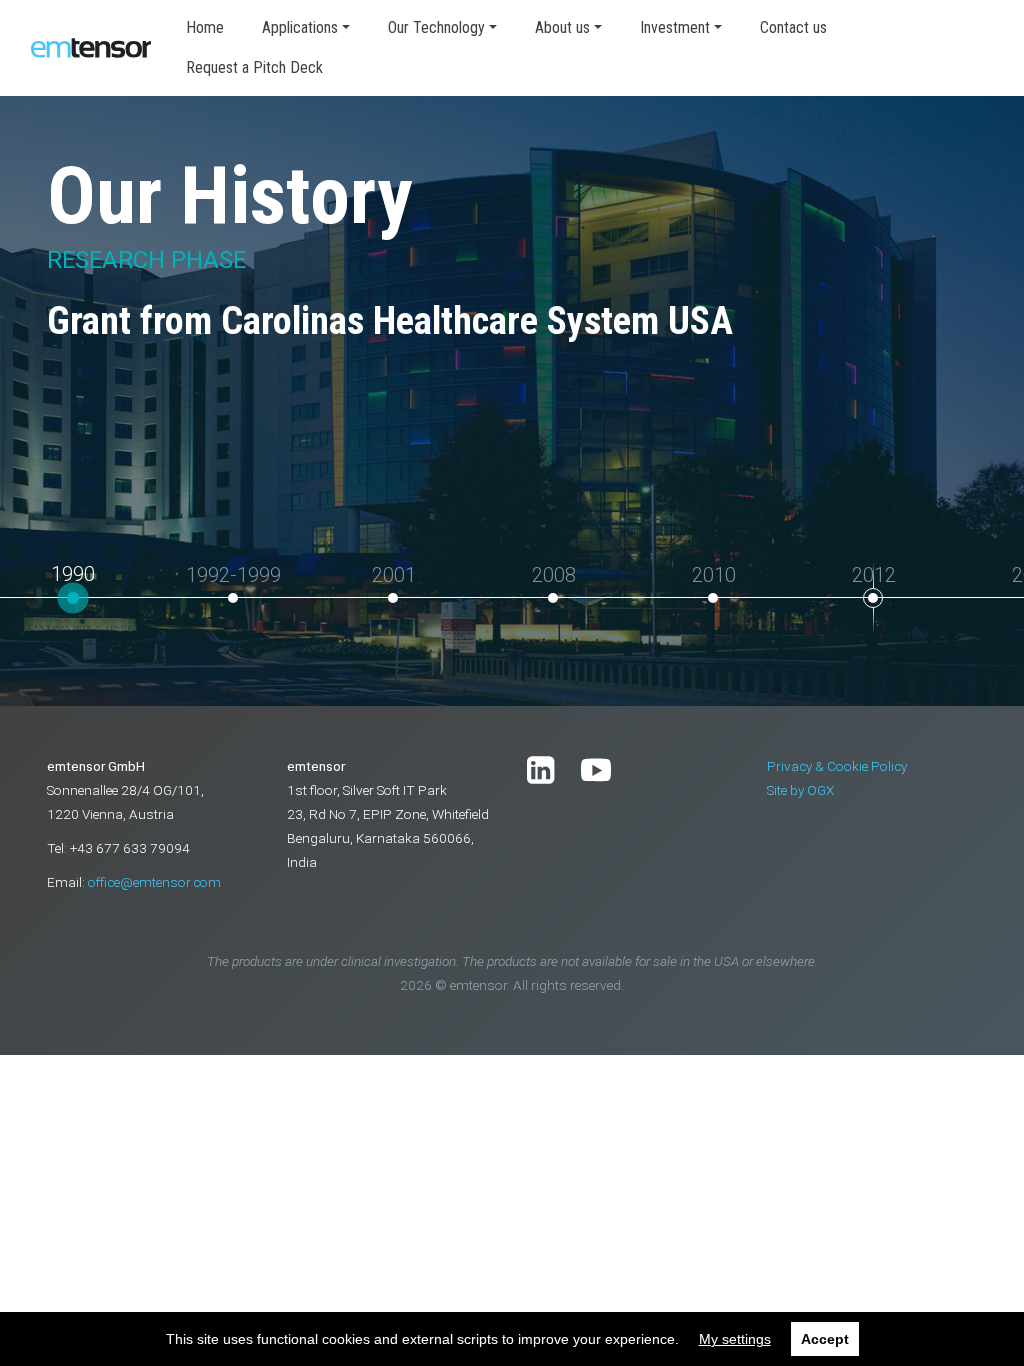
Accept (825, 1339)
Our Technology (436, 27)
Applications (300, 27)
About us (562, 27)
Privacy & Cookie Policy (837, 766)
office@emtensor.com (154, 882)
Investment (675, 27)
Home (205, 27)
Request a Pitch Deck (254, 67)
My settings (735, 1339)
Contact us (793, 27)
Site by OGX (800, 790)
